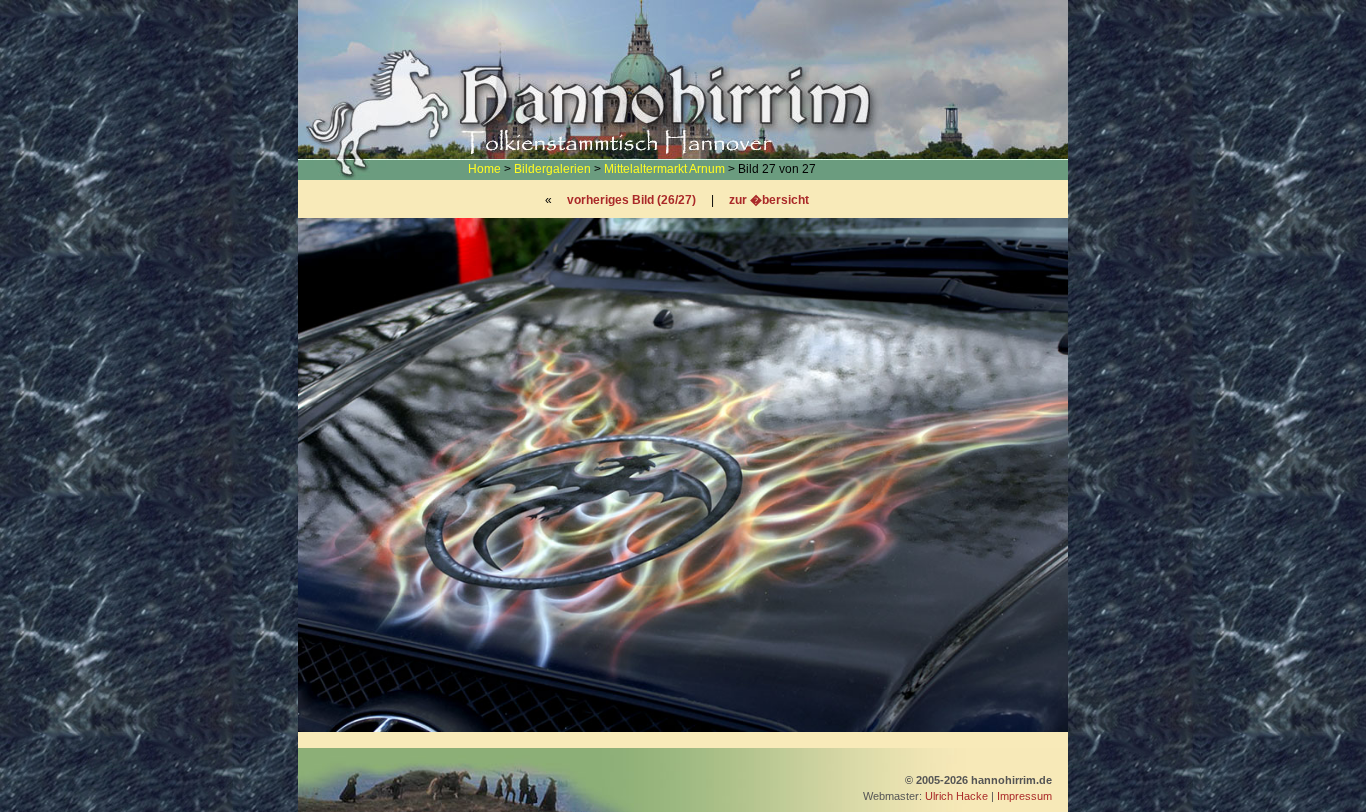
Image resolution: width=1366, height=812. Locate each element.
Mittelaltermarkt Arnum (664, 169)
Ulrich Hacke (956, 796)
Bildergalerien (552, 169)
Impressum (1024, 796)
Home (484, 169)
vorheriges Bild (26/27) (631, 200)
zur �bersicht (769, 200)
